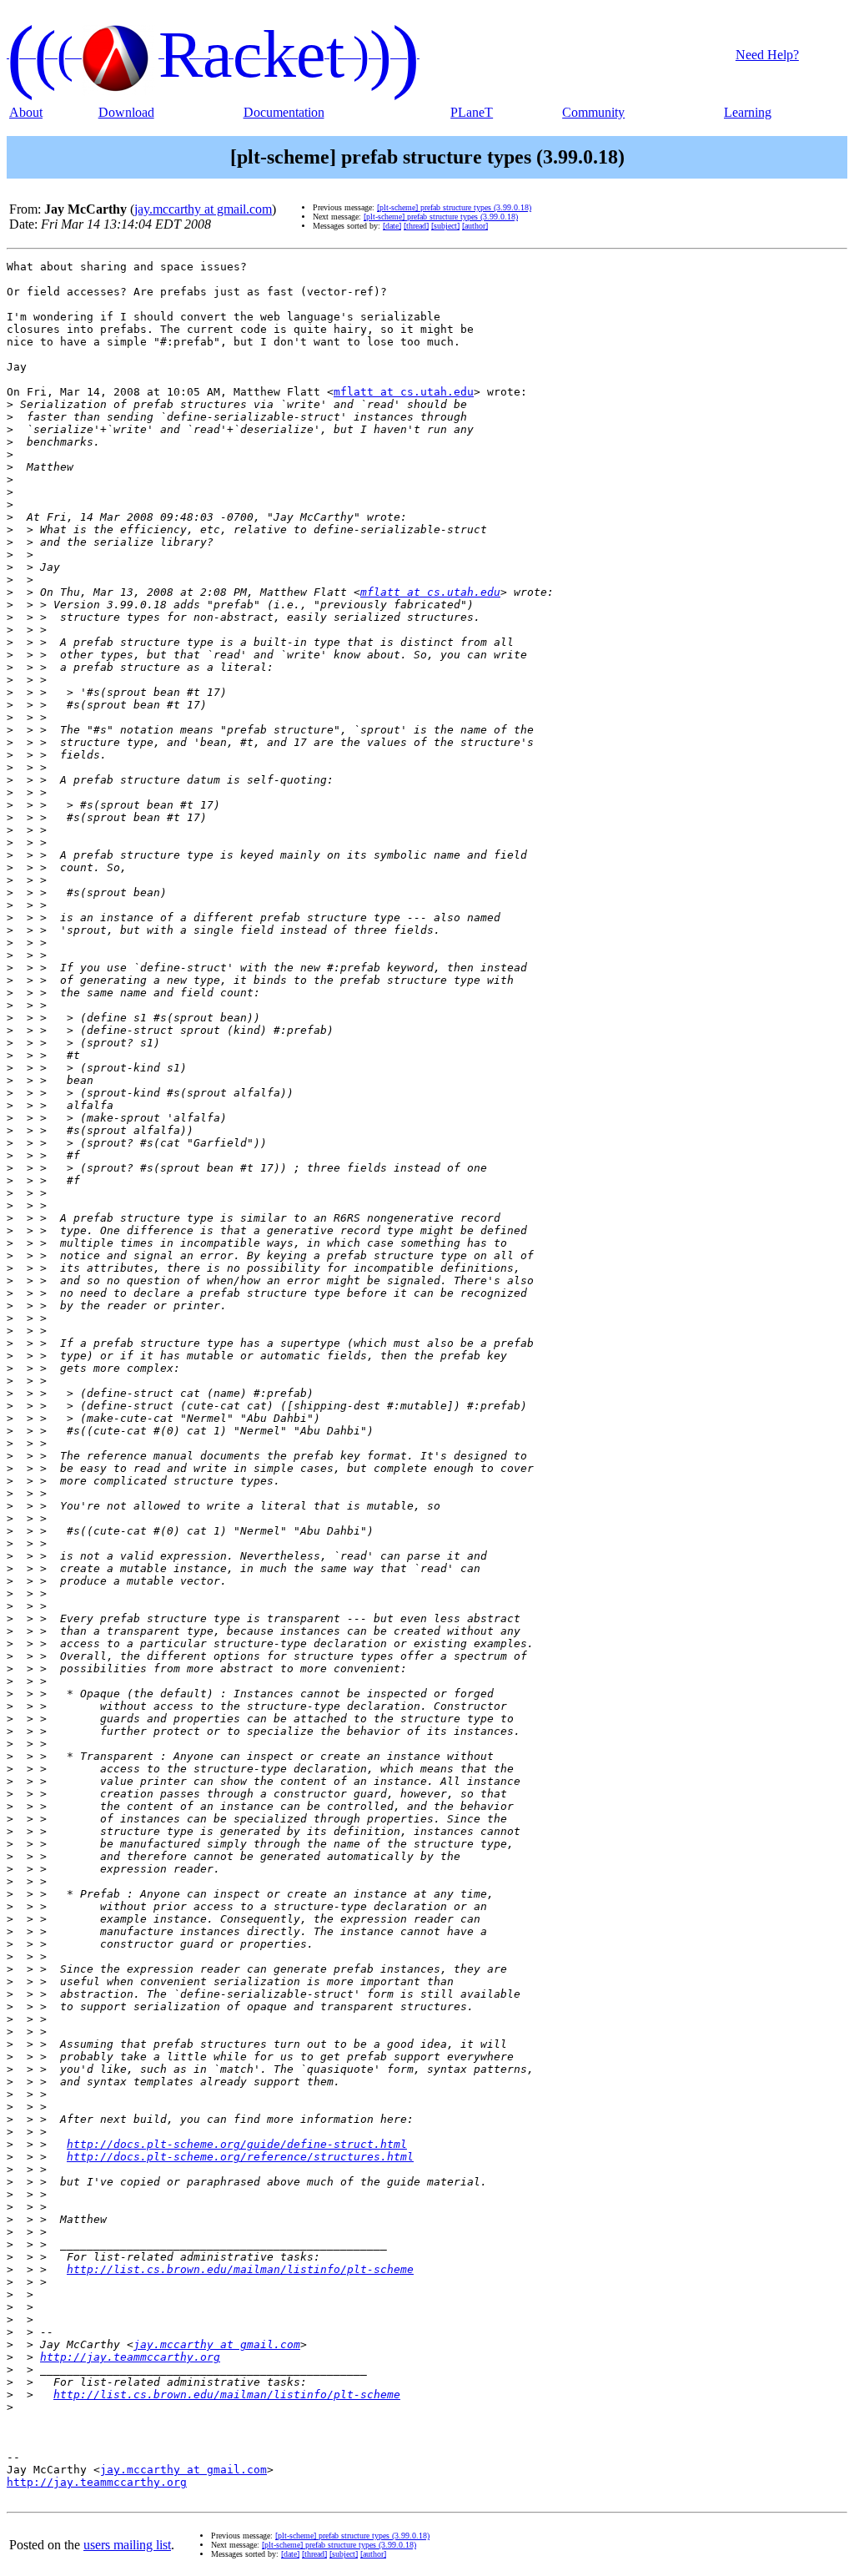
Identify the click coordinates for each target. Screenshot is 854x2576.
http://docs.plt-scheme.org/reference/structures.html (240, 2157)
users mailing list (127, 2545)
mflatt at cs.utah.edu (404, 392)
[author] (475, 226)
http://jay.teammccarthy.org (130, 2357)
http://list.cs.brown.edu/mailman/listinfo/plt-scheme (240, 2269)
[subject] (445, 226)
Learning (748, 112)
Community (593, 112)
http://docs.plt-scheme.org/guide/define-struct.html (237, 2144)
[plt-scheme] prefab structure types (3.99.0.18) (454, 207)
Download (126, 112)
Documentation (284, 112)
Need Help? (767, 55)
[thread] (416, 226)
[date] (392, 226)
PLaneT (472, 112)
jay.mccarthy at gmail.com (203, 209)
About (26, 112)
